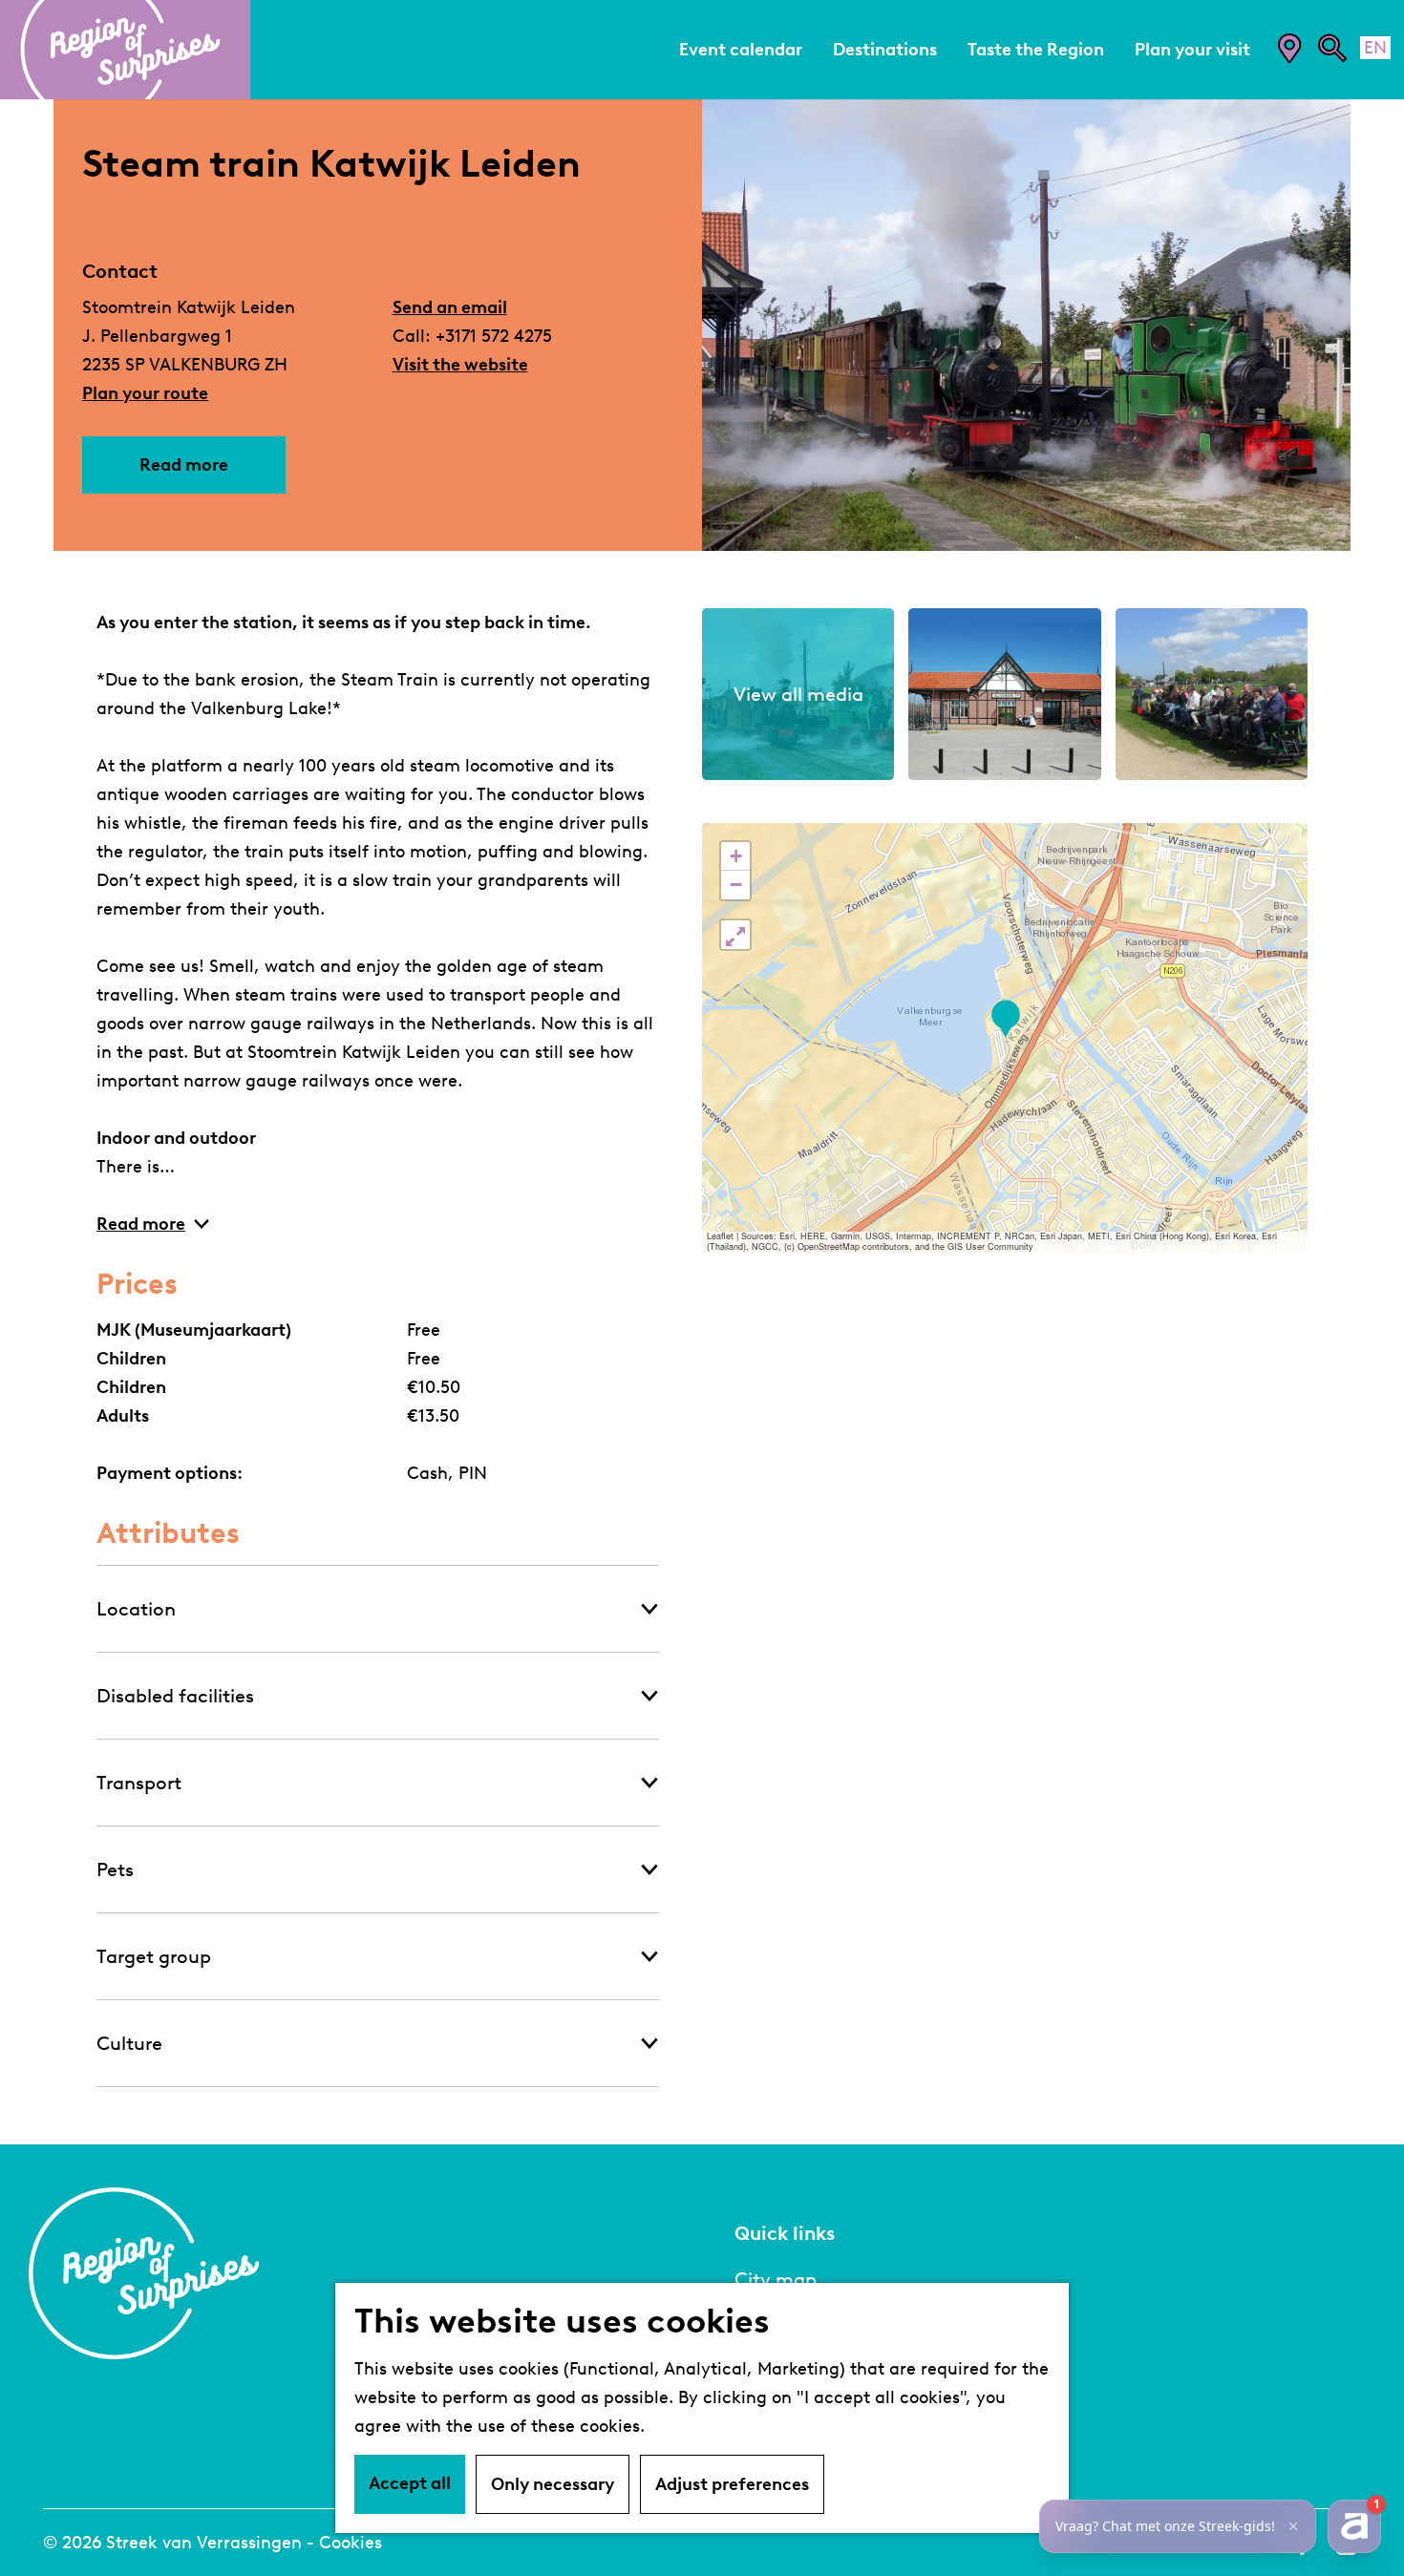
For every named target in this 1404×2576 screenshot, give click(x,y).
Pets (115, 1869)
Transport (139, 1783)
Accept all (410, 2483)
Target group (154, 1956)
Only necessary (553, 2484)
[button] (1005, 1019)
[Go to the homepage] (125, 50)
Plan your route (145, 393)
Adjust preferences (732, 2484)
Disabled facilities (175, 1696)
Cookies (351, 2543)
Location (136, 1609)
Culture (129, 2043)
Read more (184, 465)
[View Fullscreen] (735, 935)
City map (776, 2279)
